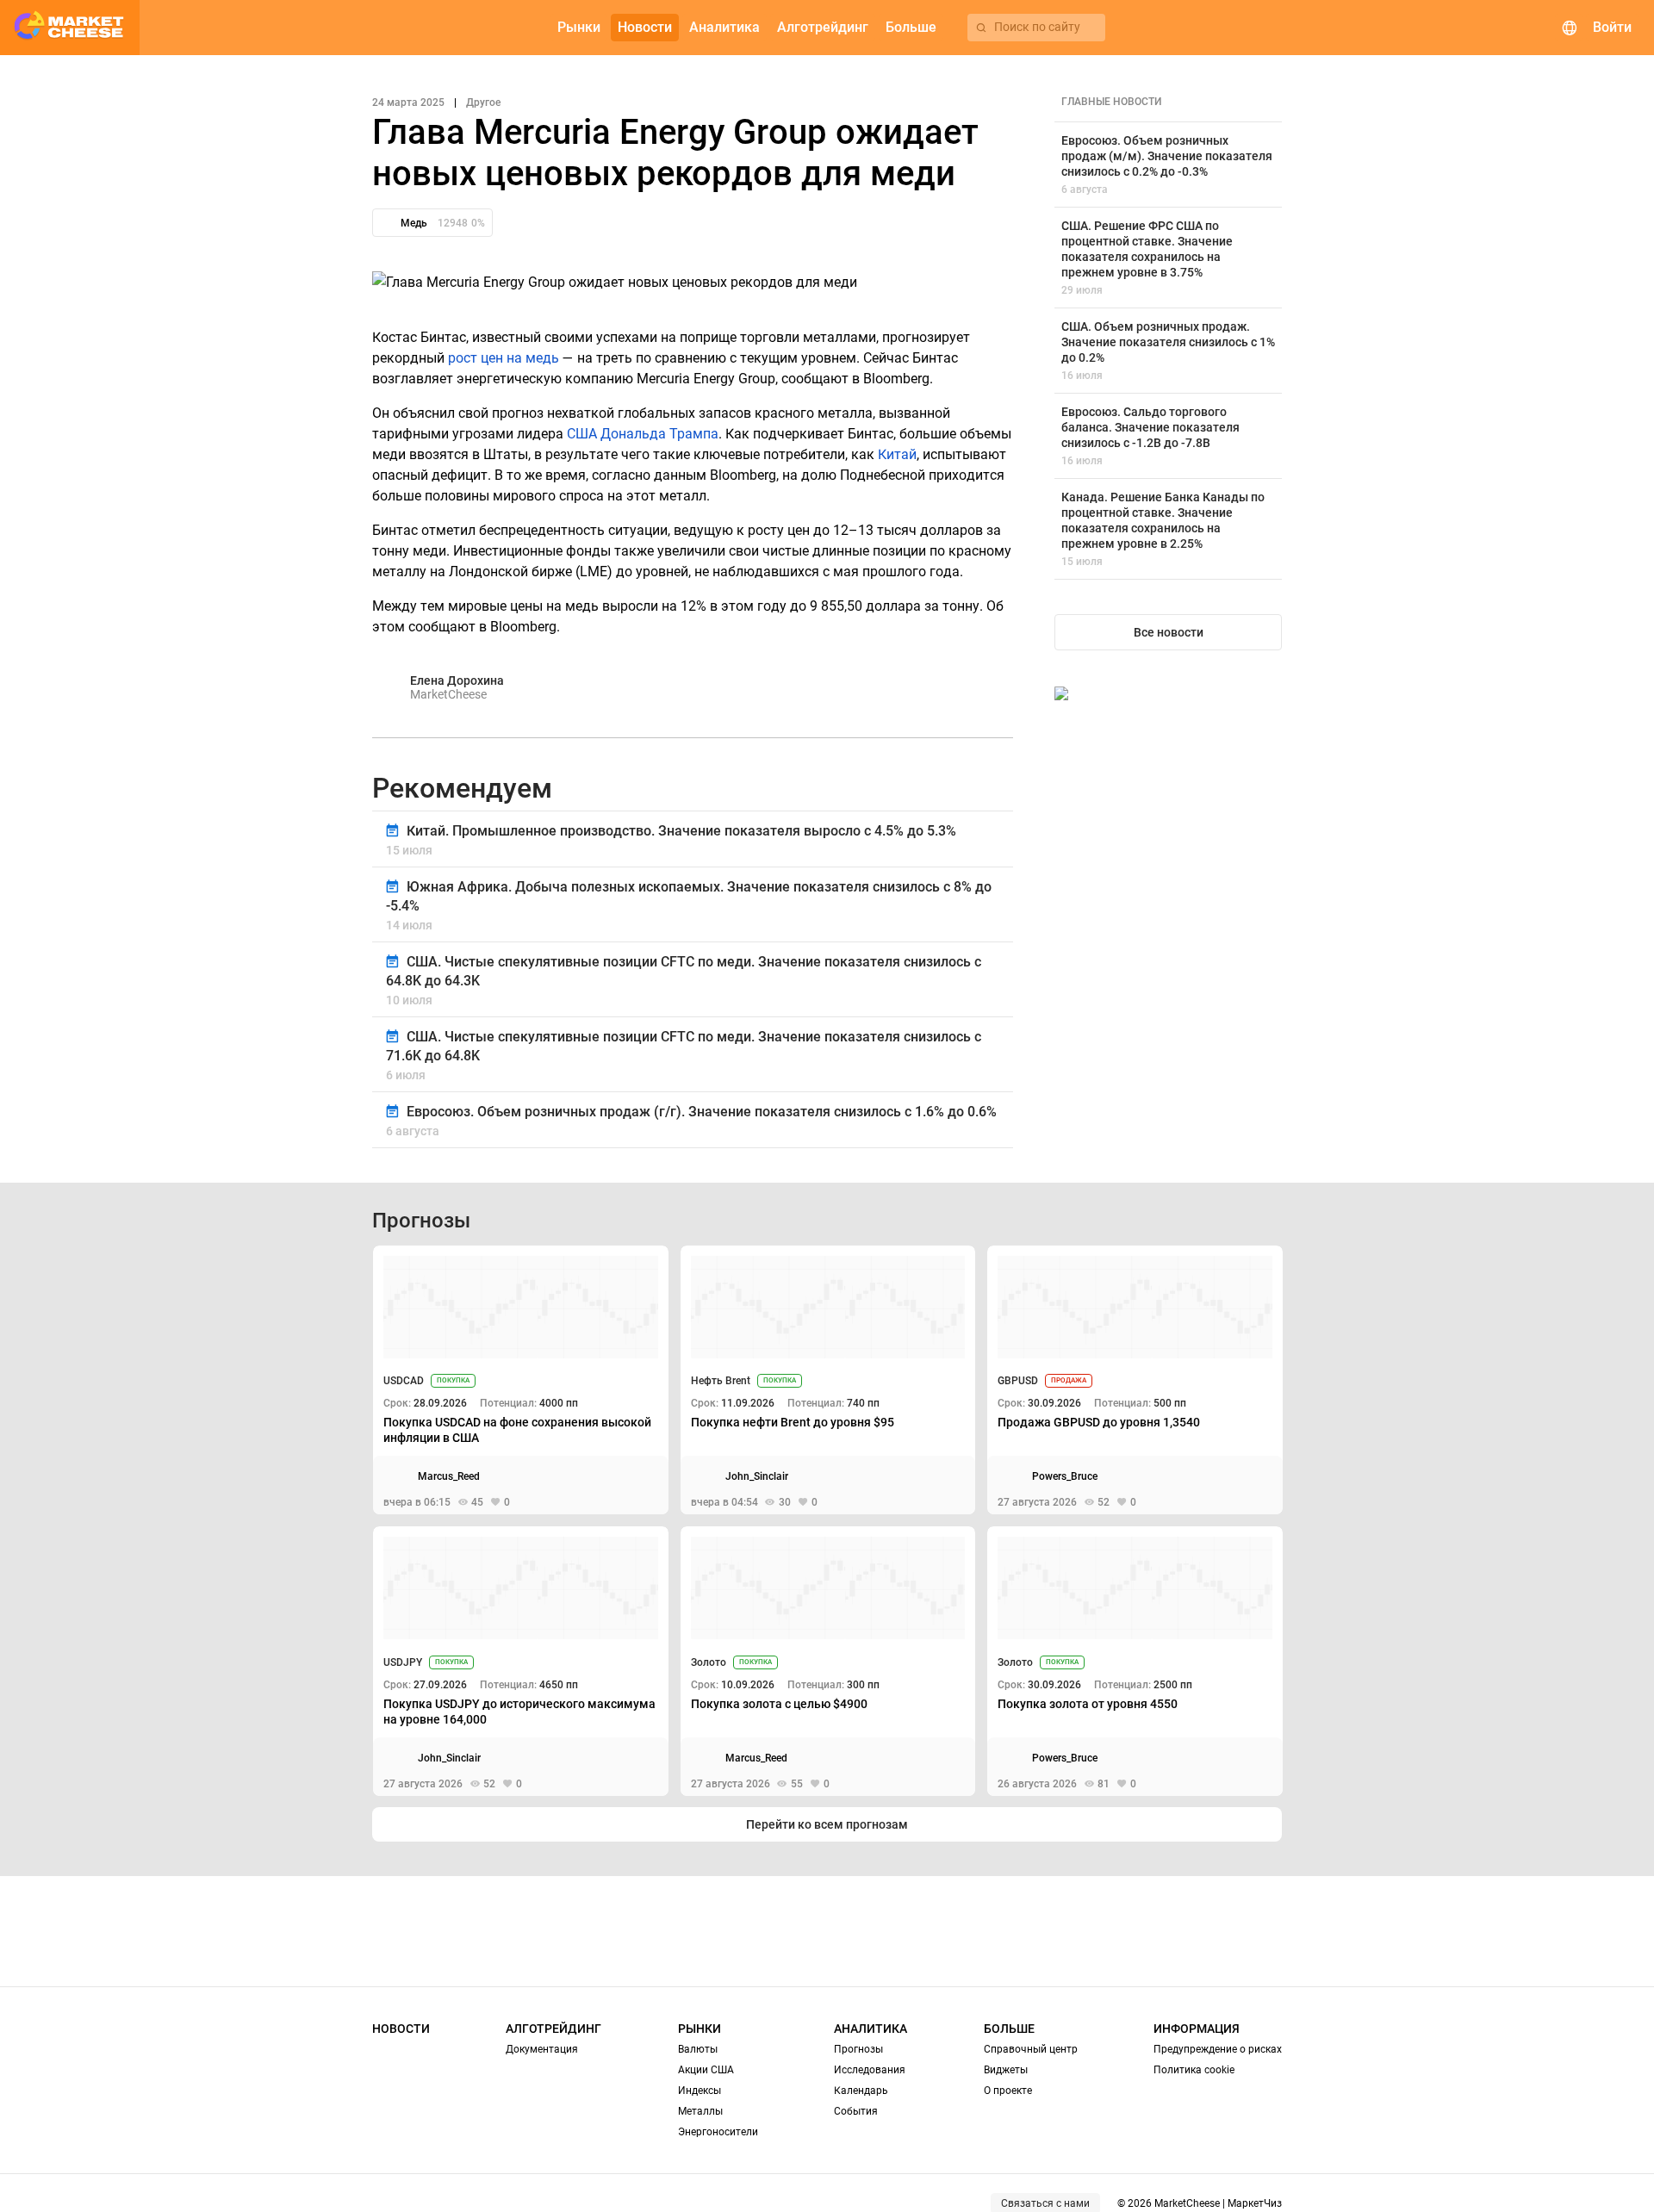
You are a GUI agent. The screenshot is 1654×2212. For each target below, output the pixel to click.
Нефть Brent (721, 1381)
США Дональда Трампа (643, 434)
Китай (897, 454)
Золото (709, 1662)
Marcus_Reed (449, 1476)
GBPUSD (1018, 1381)
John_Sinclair (757, 1476)
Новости (401, 2029)
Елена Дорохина (457, 680)
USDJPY (403, 1662)
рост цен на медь (504, 358)
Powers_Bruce (1065, 1476)
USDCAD (404, 1381)
